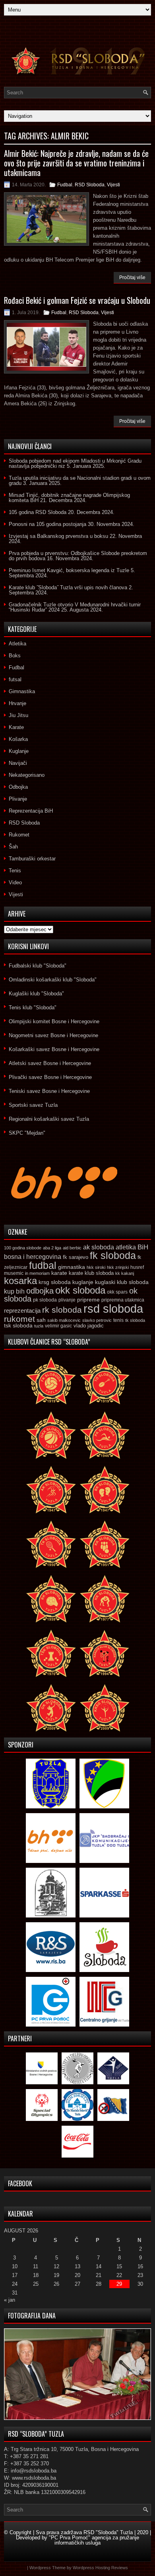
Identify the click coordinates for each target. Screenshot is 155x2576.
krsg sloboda (55, 1282)
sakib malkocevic (64, 1320)
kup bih (14, 1291)
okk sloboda (80, 1290)
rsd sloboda (113, 1309)
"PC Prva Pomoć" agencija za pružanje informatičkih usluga (94, 2540)
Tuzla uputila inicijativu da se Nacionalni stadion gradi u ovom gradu (80, 481)
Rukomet (19, 835)
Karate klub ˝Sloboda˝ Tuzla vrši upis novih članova (68, 587)
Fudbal (65, 185)
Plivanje (18, 799)
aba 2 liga (52, 1248)
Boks (15, 656)
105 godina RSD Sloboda (38, 512)
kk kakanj (125, 1273)
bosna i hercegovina (33, 1257)
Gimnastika (22, 691)
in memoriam (37, 1273)
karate (59, 1273)
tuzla (39, 1326)
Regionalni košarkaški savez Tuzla (49, 1119)
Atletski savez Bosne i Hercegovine (50, 1063)
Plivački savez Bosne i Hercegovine (50, 1077)
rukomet (19, 1319)
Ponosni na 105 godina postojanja (47, 524)
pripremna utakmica (123, 1300)
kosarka (20, 1281)
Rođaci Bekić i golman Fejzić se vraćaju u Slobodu (77, 300)
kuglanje (83, 1282)
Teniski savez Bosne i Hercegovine (49, 1091)
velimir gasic (58, 1326)
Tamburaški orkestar (32, 859)
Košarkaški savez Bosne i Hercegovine (54, 1049)
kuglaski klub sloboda (122, 1282)
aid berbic (72, 1248)
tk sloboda (135, 1320)
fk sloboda (113, 1255)
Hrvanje (17, 703)
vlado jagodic (89, 1326)
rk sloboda (62, 1310)
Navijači (18, 763)
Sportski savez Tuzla (33, 1105)
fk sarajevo (76, 1257)
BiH (143, 1247)
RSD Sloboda (90, 185)
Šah (13, 847)
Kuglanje (19, 751)
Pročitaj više (132, 278)
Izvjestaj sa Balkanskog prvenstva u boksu (58, 536)
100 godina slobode (23, 1248)
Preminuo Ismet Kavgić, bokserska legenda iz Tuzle (69, 570)
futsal (15, 679)
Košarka (18, 739)
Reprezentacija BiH (31, 811)
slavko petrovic (97, 1320)
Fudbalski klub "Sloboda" (38, 966)
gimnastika (72, 1267)
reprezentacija (22, 1310)
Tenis (15, 871)
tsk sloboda (18, 1325)
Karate (16, 727)
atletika (126, 1247)
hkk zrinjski (118, 1267)
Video (15, 882)
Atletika (17, 644)
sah (41, 1320)
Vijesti (113, 185)
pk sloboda (45, 1300)
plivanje (67, 1300)
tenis (118, 1320)
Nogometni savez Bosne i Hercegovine (53, 1035)
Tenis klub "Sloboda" (33, 1008)
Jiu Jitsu (18, 715)
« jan (10, 2300)
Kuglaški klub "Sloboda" (36, 994)
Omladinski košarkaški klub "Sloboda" (53, 980)
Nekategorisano (27, 775)
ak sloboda (99, 1247)
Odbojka (18, 787)
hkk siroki (96, 1267)
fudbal (43, 1265)
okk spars (117, 1292)
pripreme (88, 1300)
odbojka (40, 1291)
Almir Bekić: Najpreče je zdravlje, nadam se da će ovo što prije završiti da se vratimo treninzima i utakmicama (76, 163)
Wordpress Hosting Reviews (100, 2568)
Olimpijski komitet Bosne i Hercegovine (54, 1021)
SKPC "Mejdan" (27, 1133)
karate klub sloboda (91, 1273)
